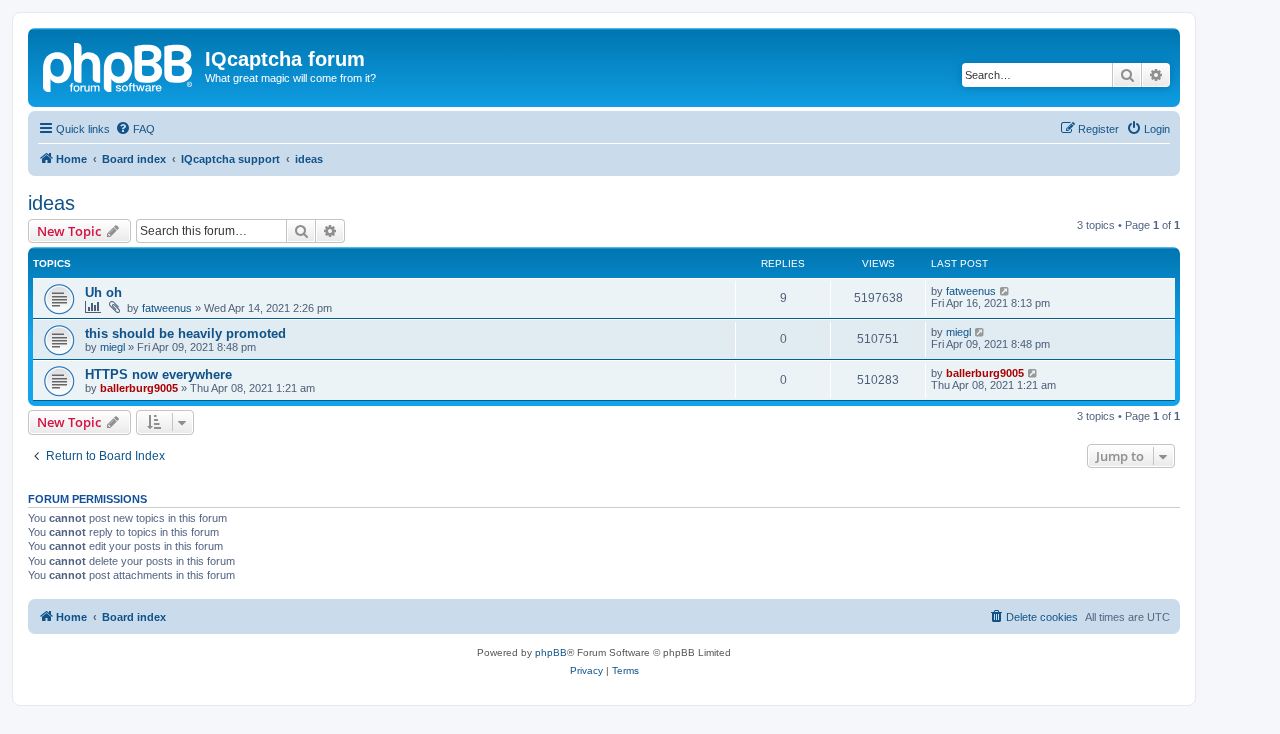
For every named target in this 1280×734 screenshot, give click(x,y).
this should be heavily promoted (185, 333)
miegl (112, 347)
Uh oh (103, 292)
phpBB (551, 652)
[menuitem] (135, 129)
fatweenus (167, 308)
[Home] (119, 65)
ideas (51, 203)
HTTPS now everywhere (158, 374)
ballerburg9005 (139, 388)
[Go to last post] (1005, 291)
